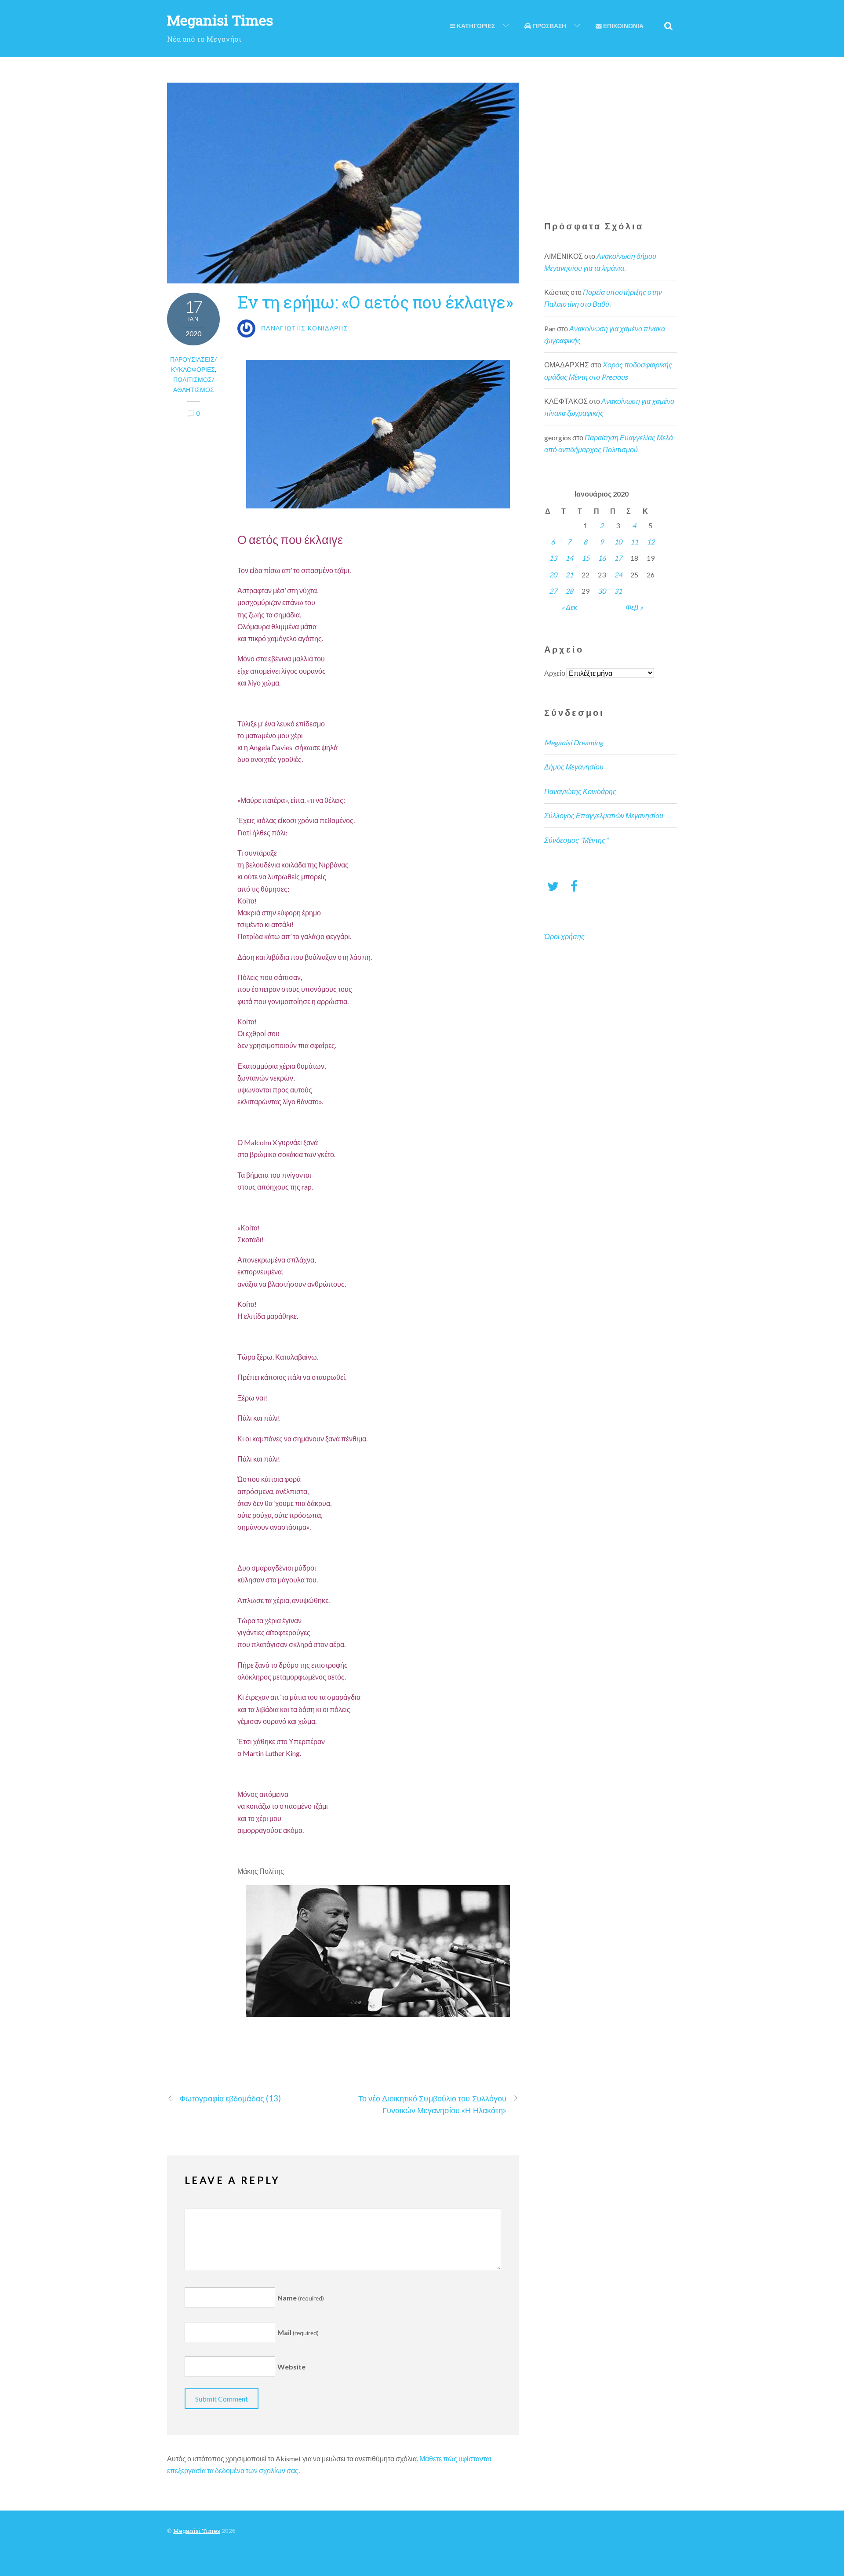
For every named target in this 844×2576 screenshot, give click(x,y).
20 (553, 575)
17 (618, 558)
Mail (298, 2332)
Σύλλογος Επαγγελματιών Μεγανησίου (604, 815)
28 (569, 591)
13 (553, 558)
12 (651, 542)
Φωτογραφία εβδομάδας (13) (230, 2098)
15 (586, 558)
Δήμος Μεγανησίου (574, 767)
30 (602, 591)
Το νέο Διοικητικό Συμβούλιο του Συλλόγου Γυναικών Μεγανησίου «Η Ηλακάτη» (433, 2104)
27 (553, 591)
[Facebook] (574, 886)
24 (618, 575)
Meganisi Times (197, 2531)
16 (602, 558)
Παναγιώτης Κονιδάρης (580, 791)
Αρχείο (555, 673)
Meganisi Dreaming (574, 742)
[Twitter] (553, 886)
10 (618, 542)
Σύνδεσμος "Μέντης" (576, 840)
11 (634, 542)
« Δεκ (569, 607)
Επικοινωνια (623, 26)
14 (569, 558)
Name (301, 2298)
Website (291, 2367)
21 (569, 575)
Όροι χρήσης (564, 936)
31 (618, 591)
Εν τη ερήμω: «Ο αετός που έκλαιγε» (375, 302)
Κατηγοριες (475, 26)
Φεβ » (634, 607)
